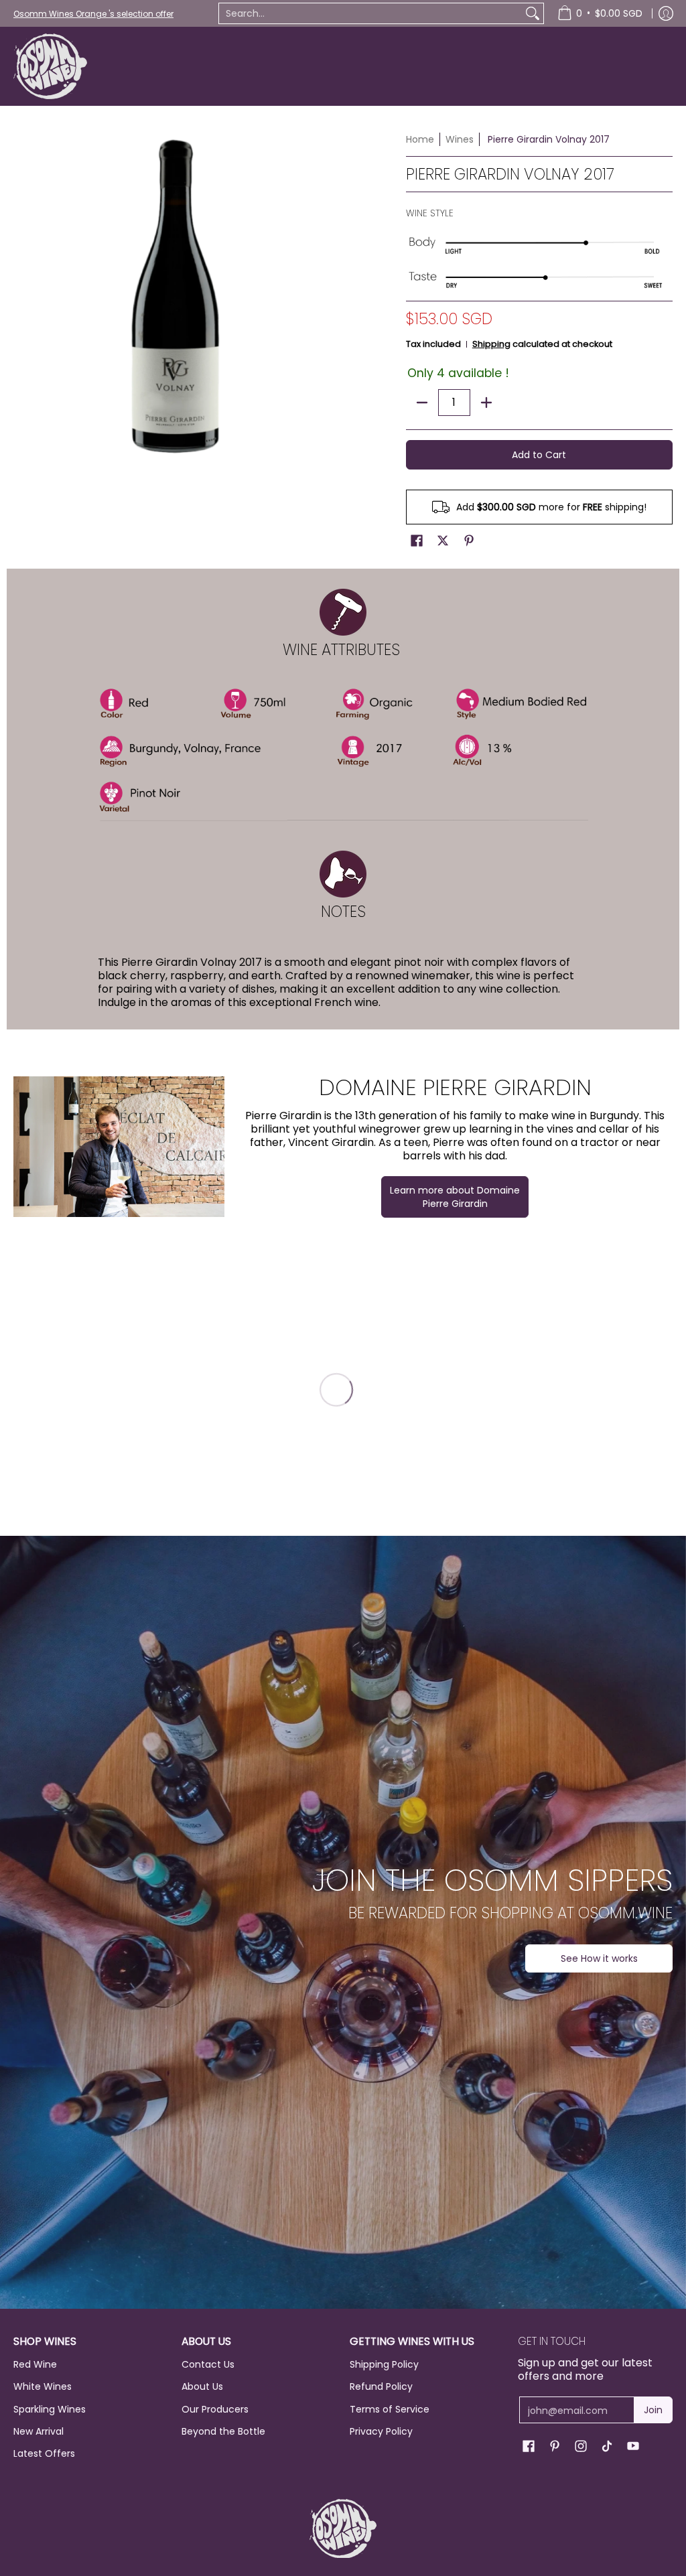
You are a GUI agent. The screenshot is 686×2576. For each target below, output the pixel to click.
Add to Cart (539, 455)
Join (653, 2410)
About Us (202, 2386)
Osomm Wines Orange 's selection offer (93, 14)
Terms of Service (390, 2409)
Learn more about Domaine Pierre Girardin (455, 1197)
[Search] (533, 13)
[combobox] (370, 13)
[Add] (486, 403)
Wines (460, 139)
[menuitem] (600, 13)
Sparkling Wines (50, 2409)
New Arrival (39, 2431)
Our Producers (215, 2409)
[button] (417, 541)
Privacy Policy (381, 2431)
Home (420, 139)
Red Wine (35, 2364)
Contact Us (208, 2364)
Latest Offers (44, 2453)
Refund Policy (381, 2386)
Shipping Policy (384, 2364)
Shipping (491, 344)
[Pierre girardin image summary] (119, 1147)
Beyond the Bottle (223, 2431)
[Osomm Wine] (50, 66)
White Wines (43, 2386)
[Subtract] (422, 403)
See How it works (599, 1958)
